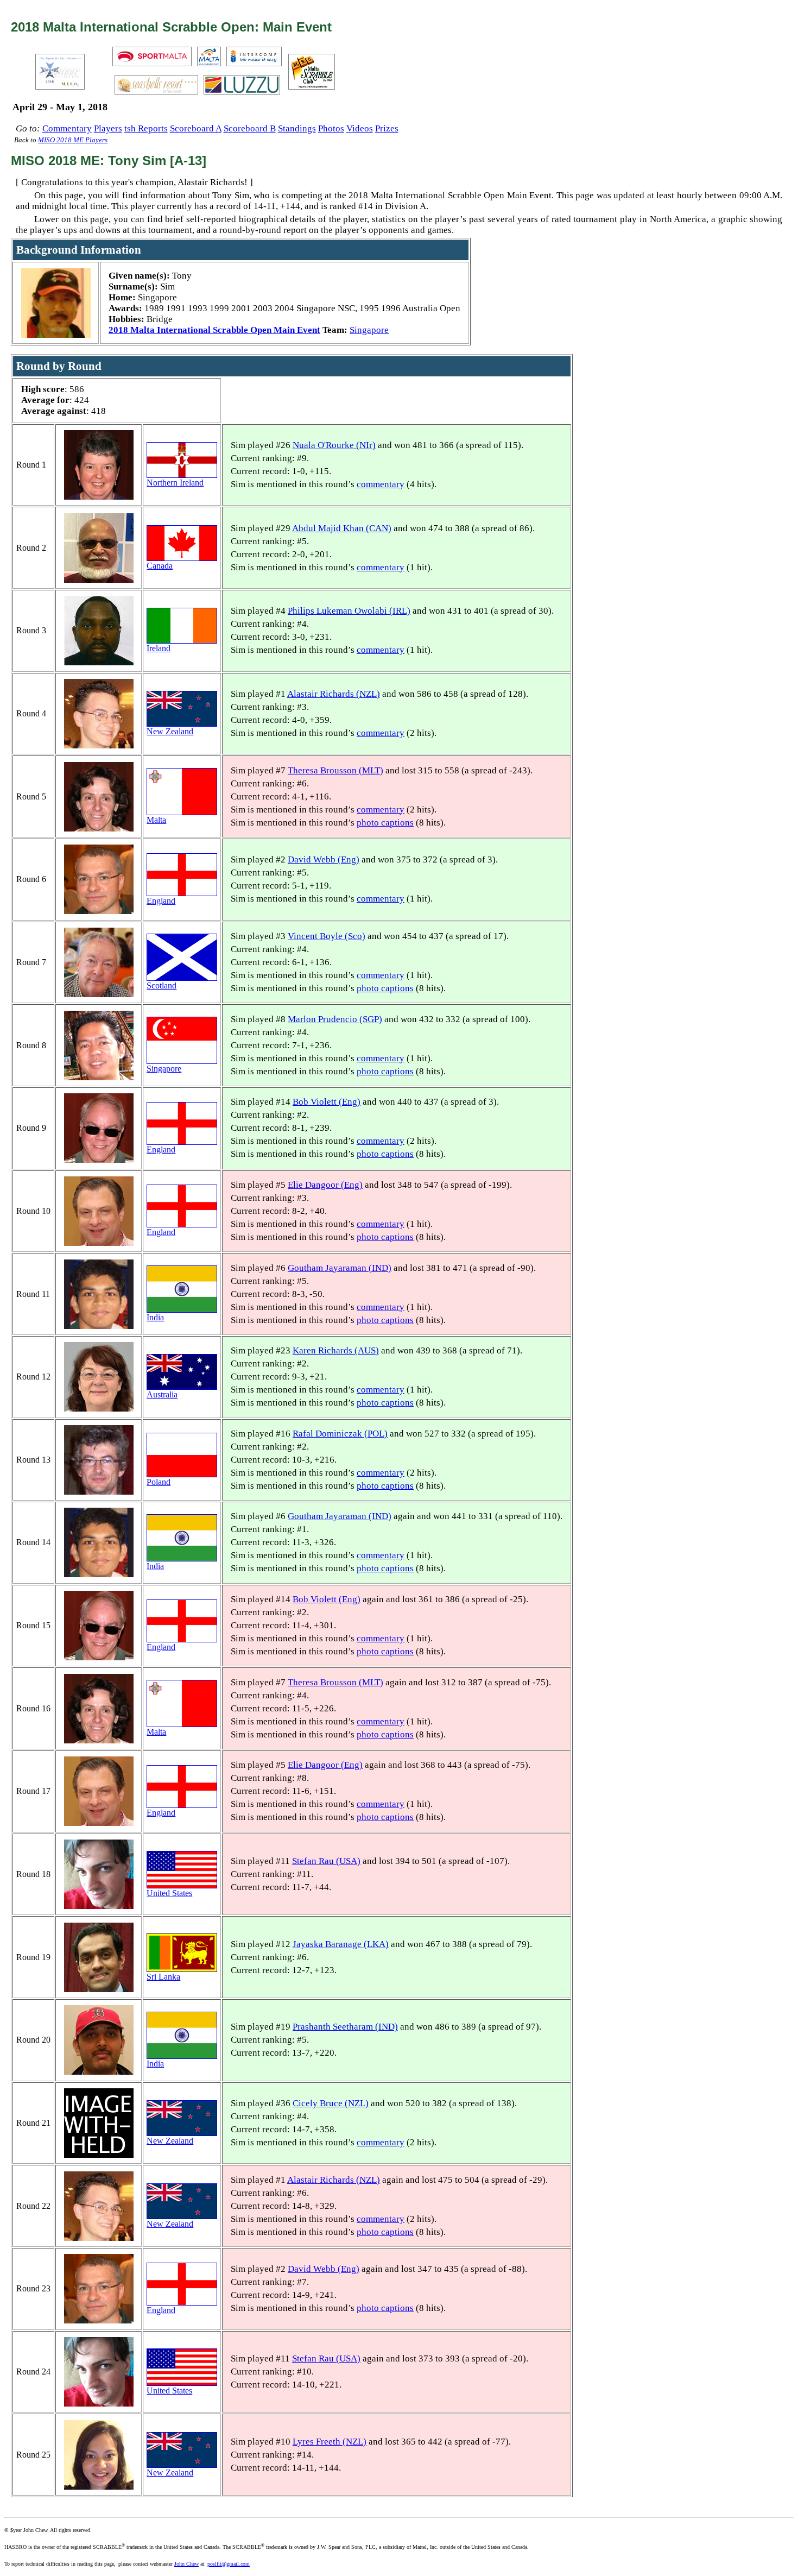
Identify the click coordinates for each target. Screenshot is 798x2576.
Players (108, 128)
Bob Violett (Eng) (327, 1102)
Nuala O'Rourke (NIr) (334, 445)
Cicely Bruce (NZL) (331, 2103)
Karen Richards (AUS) (336, 1350)
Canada (160, 566)
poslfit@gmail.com (229, 2564)
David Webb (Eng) (324, 859)
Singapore (369, 330)
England (161, 901)
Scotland (161, 985)
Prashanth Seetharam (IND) (345, 2027)
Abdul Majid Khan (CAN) (342, 528)
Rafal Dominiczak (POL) (340, 1434)
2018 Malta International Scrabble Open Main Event (214, 330)
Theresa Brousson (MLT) (335, 770)
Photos (331, 128)
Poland (159, 1482)
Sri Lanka (163, 1977)
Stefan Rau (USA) (326, 1861)
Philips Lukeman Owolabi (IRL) (349, 611)
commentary (381, 484)
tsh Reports (146, 128)
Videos (360, 128)
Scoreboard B (250, 128)
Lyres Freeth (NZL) (330, 2442)
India (155, 1317)
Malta (156, 820)
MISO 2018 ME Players (73, 140)
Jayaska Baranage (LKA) (341, 1944)
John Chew (186, 2564)
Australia (162, 1394)
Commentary (67, 128)
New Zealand (170, 731)
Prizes (387, 128)
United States (169, 1893)
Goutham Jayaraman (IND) (340, 1268)
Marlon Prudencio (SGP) (335, 1019)
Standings (297, 128)
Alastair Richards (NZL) (334, 694)
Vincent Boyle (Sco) (327, 936)
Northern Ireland (175, 483)
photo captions (385, 823)
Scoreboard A (196, 128)
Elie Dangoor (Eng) (325, 1185)
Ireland (159, 648)
